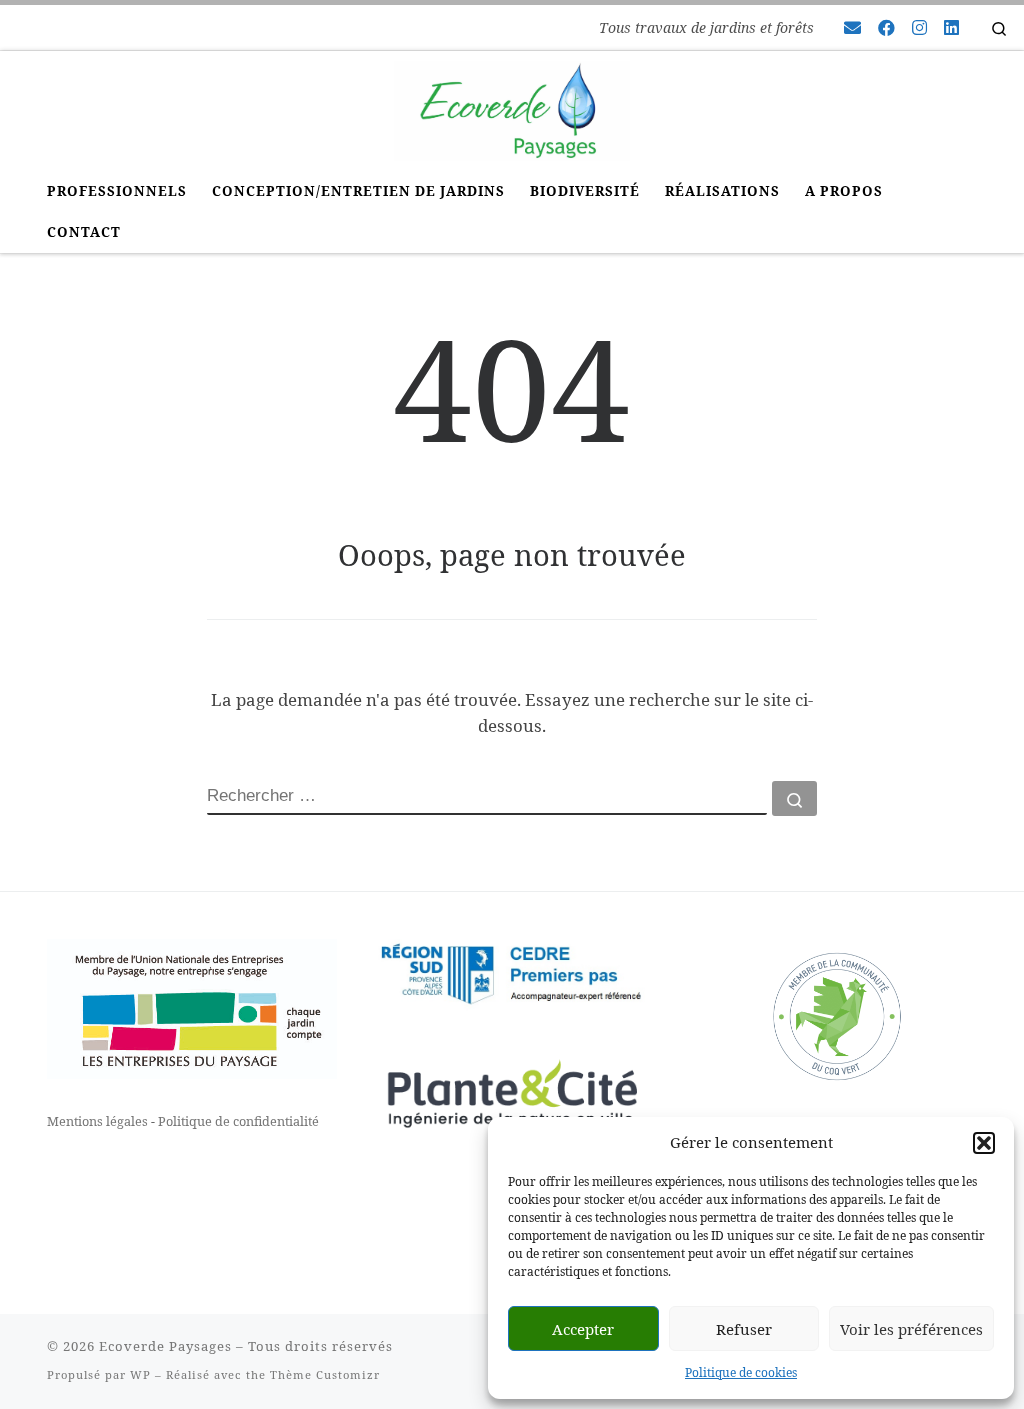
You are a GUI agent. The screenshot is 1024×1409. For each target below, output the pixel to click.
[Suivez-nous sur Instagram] (919, 28)
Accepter (583, 1329)
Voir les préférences (911, 1329)
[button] (984, 1143)
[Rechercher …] (794, 798)
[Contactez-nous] (852, 28)
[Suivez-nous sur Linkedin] (951, 28)
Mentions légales (97, 1121)
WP (140, 1374)
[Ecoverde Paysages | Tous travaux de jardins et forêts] (511, 107)
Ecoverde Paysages (165, 1346)
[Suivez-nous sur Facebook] (886, 28)
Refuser (744, 1329)
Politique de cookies (741, 1372)
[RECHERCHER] (487, 798)
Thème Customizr (325, 1374)
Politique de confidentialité (238, 1121)
